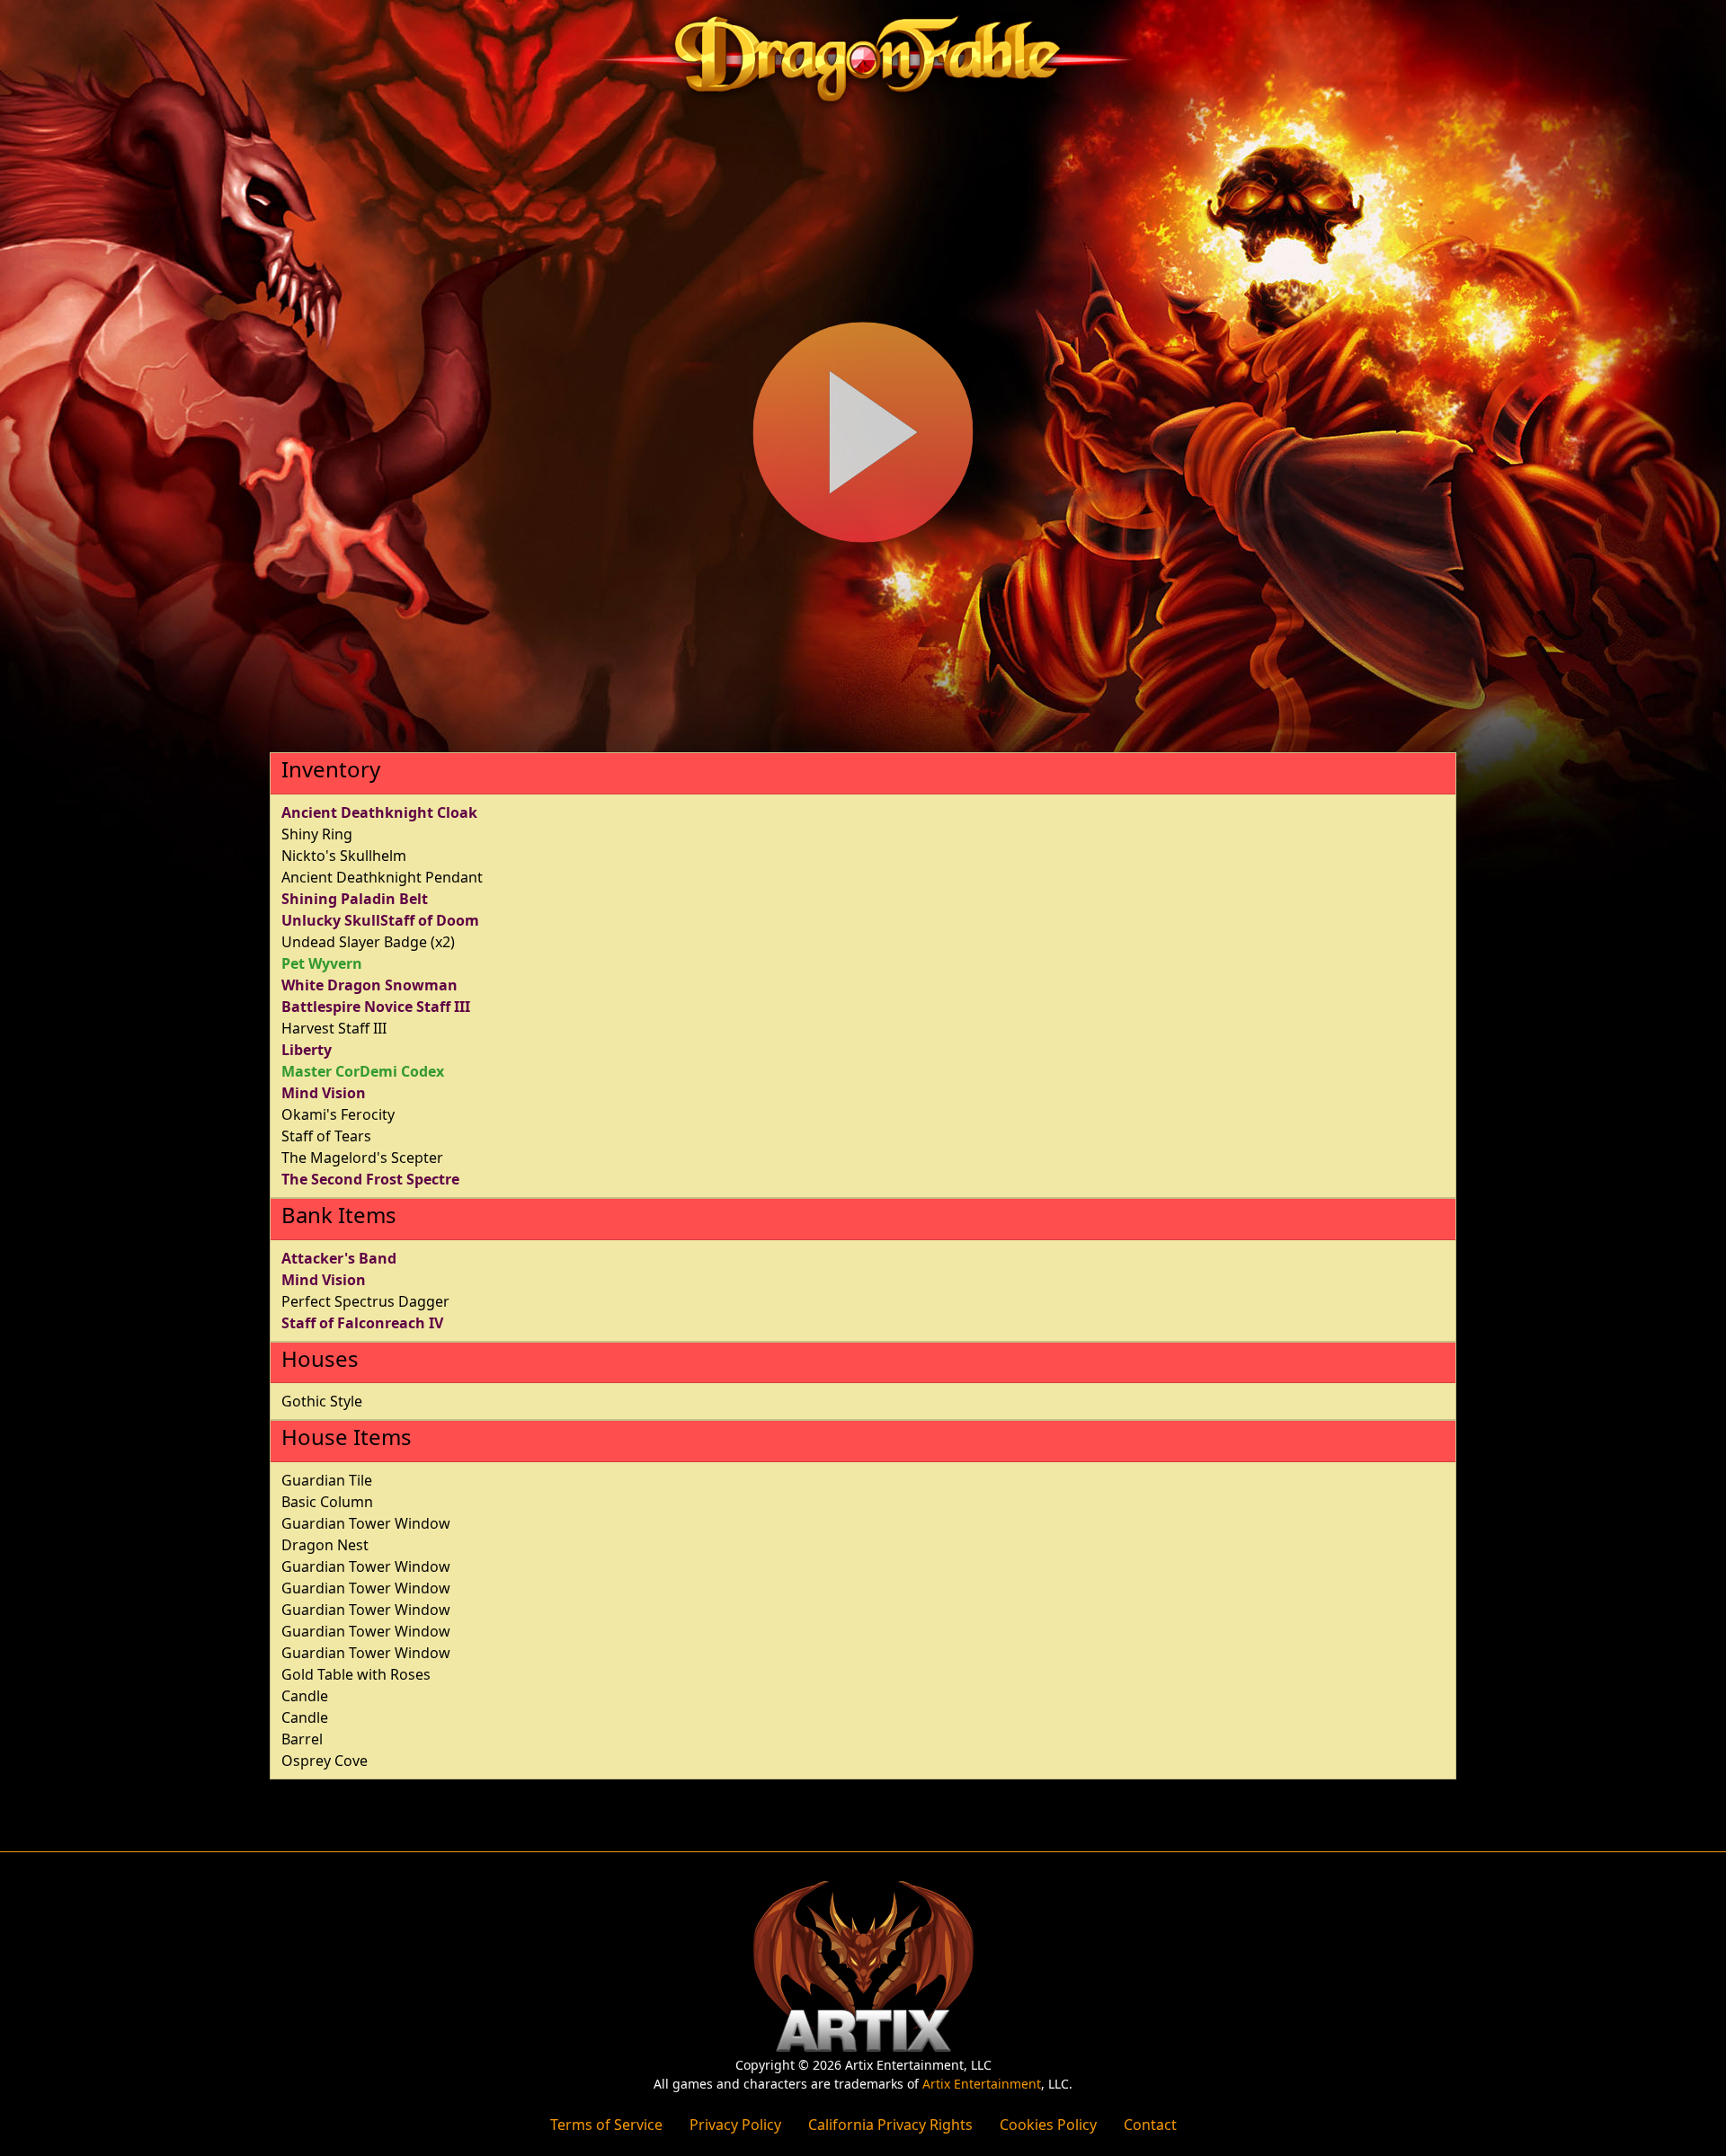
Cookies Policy (1048, 2125)
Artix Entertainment (982, 2084)
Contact (1150, 2125)
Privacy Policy (735, 2125)
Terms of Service (606, 2125)
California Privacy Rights (890, 2125)
